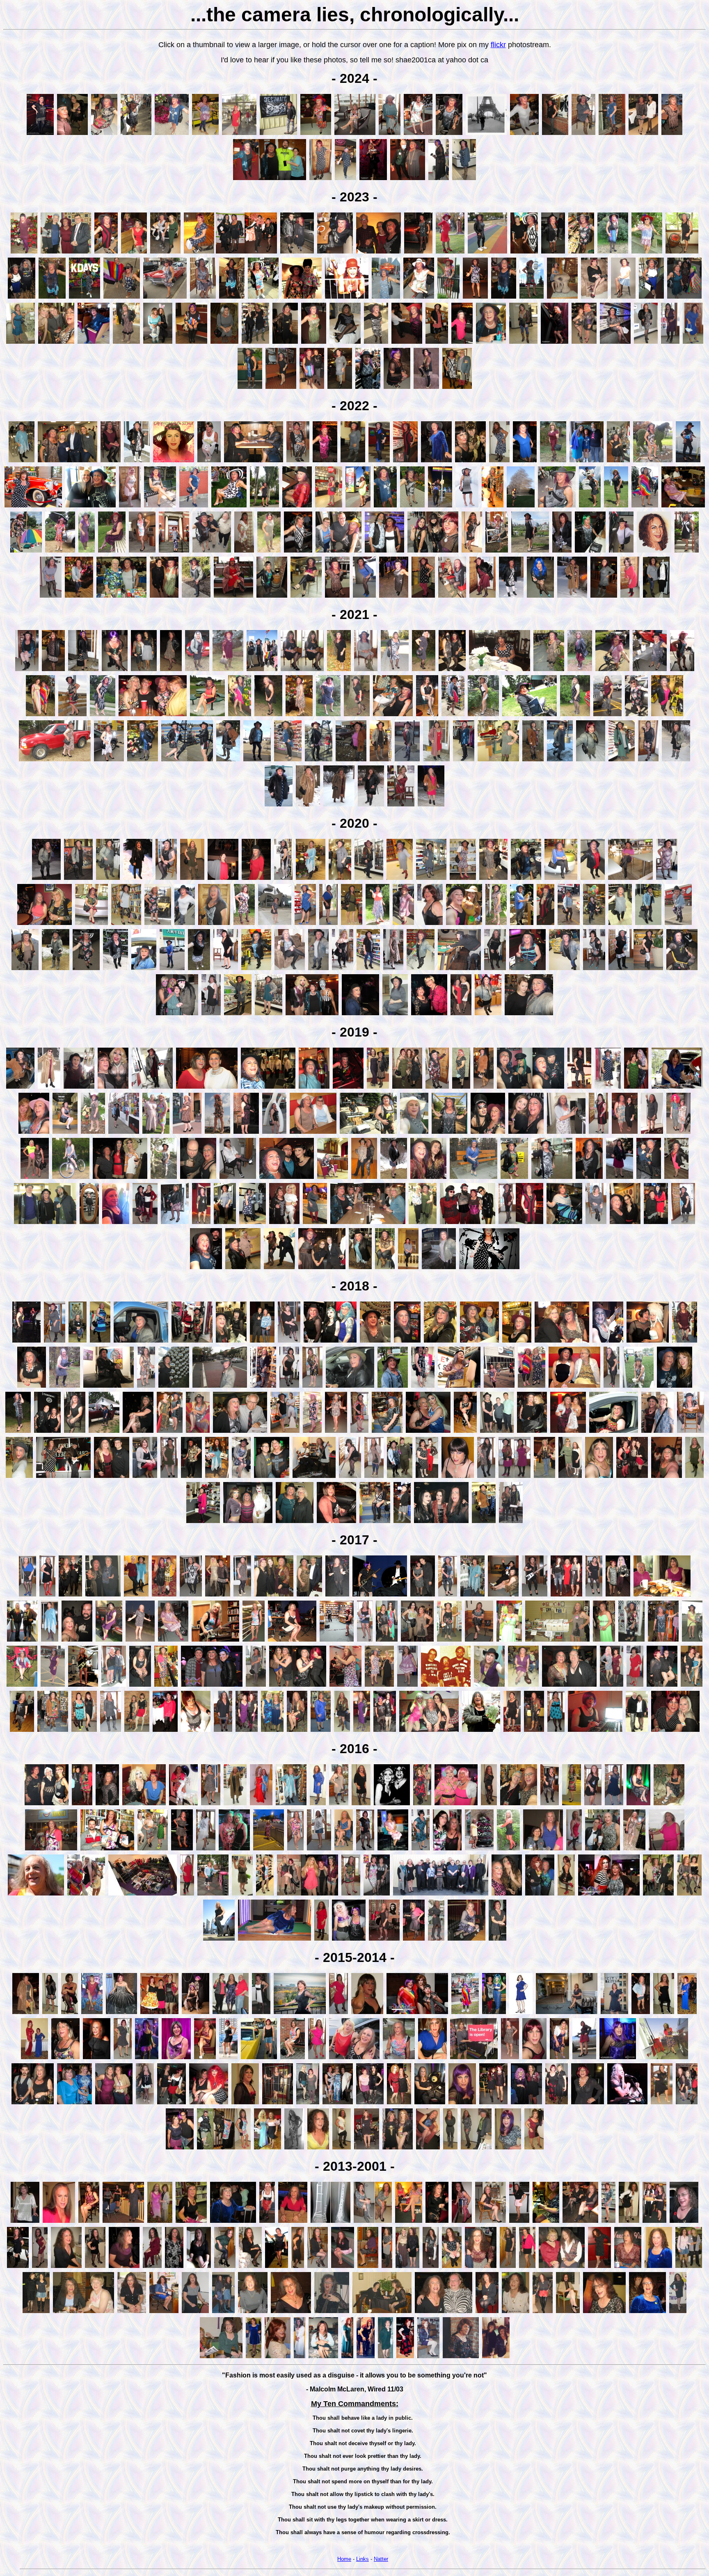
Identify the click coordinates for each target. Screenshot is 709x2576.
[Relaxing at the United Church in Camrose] (479, 1641)
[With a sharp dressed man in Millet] (114, 1686)
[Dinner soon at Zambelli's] (289, 1387)
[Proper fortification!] (205, 2058)
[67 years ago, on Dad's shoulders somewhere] (486, 134)
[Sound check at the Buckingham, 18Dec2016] (107, 1804)
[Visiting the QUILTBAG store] (360, 1268)
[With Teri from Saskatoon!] (689, 1894)
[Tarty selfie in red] (534, 2058)
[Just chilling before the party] (491, 2222)
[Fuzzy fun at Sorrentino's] (510, 2058)
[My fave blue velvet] (647, 2312)
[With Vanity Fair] (540, 1894)
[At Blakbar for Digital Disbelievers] (75, 1432)
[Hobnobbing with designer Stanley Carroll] (444, 2312)
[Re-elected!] (191, 2222)
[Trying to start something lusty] (691, 1432)
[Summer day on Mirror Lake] (194, 506)
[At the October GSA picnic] (262, 670)
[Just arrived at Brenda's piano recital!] (448, 298)
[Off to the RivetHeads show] (351, 1894)
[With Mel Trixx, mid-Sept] (494, 2013)
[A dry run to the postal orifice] (646, 343)
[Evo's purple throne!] (92, 2013)
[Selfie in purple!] (462, 2103)
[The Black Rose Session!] (439, 179)
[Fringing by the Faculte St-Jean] (393, 1387)
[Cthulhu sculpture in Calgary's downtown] (274, 1133)
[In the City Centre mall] (436, 1940)
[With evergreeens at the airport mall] (91, 924)
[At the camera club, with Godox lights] (623, 298)
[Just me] (458, 1477)
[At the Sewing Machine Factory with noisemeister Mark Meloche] (206, 1268)
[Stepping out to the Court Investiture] (662, 2103)
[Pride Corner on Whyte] (440, 506)
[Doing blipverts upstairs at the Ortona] (279, 1268)
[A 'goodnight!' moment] (268, 715)
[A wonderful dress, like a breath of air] (321, 1731)
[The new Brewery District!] (552, 1178)
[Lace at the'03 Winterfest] (604, 2312)
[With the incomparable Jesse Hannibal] (35, 1178)
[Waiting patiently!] (146, 1387)
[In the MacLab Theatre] (555, 134)
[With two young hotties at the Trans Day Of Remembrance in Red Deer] (274, 1595)
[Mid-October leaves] (339, 670)
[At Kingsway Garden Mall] (523, 343)
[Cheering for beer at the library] (353, 461)
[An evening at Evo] (261, 2013)
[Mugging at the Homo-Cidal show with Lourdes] (417, 1641)
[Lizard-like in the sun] (109, 1641)
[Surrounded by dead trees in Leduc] (437, 343)
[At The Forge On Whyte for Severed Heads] (140, 1686)
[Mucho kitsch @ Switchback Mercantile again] (53, 1731)
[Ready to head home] (376, 343)
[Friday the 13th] (121, 2013)
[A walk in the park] (46, 879)
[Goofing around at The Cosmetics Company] (493, 879)
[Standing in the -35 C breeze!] (591, 760)
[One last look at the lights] (431, 805)
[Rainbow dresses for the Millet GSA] (40, 715)
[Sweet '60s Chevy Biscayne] (351, 760)
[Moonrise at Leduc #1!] (140, 1641)
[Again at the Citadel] (281, 388)
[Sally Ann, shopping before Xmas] (108, 879)
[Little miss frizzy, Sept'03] (487, 2312)
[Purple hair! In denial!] (612, 1387)
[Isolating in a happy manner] (226, 969)
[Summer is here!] (403, 924)
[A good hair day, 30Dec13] (59, 2222)
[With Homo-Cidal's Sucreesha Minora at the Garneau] (144, 1804)
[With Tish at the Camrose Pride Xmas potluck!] (136, 1595)
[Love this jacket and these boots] (342, 1731)
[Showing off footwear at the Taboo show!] (144, 670)
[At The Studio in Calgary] (278, 2103)
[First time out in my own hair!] (385, 2357)
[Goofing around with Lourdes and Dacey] (429, 1731)
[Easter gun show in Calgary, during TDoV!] (400, 1477)
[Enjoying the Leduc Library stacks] (381, 760)
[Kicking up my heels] (55, 1342)
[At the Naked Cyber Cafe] (384, 1940)
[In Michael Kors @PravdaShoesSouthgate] (265, 1894)
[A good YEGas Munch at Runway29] (335, 252)
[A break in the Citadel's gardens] (199, 252)
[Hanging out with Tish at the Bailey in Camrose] (207, 1088)
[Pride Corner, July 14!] (122, 298)
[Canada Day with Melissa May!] (447, 1849)
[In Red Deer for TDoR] (479, 1342)
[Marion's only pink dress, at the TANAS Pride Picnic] (156, 1133)
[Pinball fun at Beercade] (407, 1342)
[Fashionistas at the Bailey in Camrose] (566, 1595)
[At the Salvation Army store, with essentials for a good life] (126, 924)
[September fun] (224, 2148)
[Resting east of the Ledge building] (112, 552)
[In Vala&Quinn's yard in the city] (164, 1178)
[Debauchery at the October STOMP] (531, 1088)
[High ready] (65, 1387)
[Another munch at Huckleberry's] (340, 388)
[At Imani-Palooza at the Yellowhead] (246, 1133)
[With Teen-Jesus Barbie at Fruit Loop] (399, 2103)
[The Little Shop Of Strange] (618, 461)
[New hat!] (647, 252)
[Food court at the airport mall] (630, 879)
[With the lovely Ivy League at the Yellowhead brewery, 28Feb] (284, 1223)
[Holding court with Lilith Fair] (209, 2103)
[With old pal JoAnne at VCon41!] (519, 1804)
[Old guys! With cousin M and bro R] (379, 252)
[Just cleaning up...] (277, 2267)
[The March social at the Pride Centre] (367, 2148)
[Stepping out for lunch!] (486, 1477)
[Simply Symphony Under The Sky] (549, 670)
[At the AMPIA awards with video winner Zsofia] (625, 1223)
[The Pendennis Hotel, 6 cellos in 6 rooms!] (449, 134)
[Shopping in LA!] (217, 1133)
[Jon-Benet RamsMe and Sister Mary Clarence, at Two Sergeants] (120, 1178)
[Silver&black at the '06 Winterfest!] (431, 2267)
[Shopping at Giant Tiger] (564, 969)
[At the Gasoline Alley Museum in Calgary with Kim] (33, 506)
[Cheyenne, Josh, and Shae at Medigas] (338, 552)
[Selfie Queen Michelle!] (507, 1894)
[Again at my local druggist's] (449, 1641)
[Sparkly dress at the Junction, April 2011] (124, 2267)
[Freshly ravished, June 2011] (66, 2267)
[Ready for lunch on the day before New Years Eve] (47, 1595)
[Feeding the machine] (667, 1849)
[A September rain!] (580, 670)
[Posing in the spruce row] (357, 715)
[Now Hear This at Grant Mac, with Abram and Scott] (45, 1223)
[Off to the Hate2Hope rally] (206, 1849)
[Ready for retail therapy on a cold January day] (683, 1223)
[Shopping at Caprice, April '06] (407, 2267)
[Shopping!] (345, 179)
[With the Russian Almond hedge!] (269, 552)
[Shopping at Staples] (352, 924)
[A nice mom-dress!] (421, 1849)
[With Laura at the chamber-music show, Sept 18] (90, 506)
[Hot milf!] (51, 597)
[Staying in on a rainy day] (430, 924)
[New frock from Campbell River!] (499, 461)
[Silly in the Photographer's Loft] (347, 298)
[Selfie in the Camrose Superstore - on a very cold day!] (235, 1804)
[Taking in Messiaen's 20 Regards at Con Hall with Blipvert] (262, 1342)
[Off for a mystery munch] (83, 670)
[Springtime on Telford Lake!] (319, 760)
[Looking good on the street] (53, 1686)
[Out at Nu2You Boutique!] (422, 1804)
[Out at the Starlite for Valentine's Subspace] (632, 1477)
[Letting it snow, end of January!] (339, 805)
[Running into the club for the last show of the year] (26, 2013)
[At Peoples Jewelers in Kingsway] (464, 179)
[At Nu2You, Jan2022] (656, 597)
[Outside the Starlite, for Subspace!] (433, 552)
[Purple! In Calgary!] (362, 1731)
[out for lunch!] (583, 134)
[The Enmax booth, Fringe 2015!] (176, 2058)
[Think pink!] (130, 506)
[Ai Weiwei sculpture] (521, 506)
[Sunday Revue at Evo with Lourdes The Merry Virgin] (349, 1940)
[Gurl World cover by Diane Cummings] (489, 1268)
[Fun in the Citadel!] (418, 134)
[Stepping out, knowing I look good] (594, 1595)
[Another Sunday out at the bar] (308, 1894)
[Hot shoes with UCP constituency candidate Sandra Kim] (423, 1387)
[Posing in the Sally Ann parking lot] (185, 924)
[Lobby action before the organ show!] (475, 298)
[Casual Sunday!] (374, 1477)
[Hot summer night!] (432, 2058)
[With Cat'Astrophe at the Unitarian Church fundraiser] (218, 1595)
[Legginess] (428, 2357)
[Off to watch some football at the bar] (171, 670)
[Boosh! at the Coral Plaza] (116, 1223)
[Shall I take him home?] (430, 2103)
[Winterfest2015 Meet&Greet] (145, 2103)
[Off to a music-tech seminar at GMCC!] (211, 1804)
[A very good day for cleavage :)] (196, 1731)
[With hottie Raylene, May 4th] (658, 1432)
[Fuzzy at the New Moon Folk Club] (32, 1387)
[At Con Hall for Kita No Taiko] (333, 1178)
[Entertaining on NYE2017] (27, 1595)
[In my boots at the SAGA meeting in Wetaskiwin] (385, 1268)
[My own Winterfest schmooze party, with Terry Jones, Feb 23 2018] (570, 1477)
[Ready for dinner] (511, 597)
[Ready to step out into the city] (27, 670)
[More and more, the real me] (342, 2148)
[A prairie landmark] (532, 298)
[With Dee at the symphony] (461, 1014)
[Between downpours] (508, 1849)
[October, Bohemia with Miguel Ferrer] (627, 2103)
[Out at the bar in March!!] (253, 2312)
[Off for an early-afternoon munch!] (496, 924)
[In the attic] (461, 2357)
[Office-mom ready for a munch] (238, 1178)
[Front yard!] (613, 252)
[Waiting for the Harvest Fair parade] (612, 670)
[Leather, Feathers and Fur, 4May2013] (267, 2222)
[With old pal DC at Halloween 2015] (196, 2013)
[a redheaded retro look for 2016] (497, 1940)
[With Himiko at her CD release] (493, 2103)
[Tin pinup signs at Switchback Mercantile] (217, 1477)
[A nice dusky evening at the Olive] (293, 2058)
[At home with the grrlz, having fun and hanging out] (323, 2357)
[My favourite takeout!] (144, 969)
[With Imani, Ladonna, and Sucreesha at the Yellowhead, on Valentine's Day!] (177, 1014)
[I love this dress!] (687, 2013)
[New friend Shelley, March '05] (36, 2312)
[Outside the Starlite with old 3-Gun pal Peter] (297, 252)
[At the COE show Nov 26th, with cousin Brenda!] (134, 252)
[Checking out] (667, 715)
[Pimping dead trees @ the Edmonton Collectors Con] (166, 1686)
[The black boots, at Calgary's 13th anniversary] (543, 2312)
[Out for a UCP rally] (142, 552)
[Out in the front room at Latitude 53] (256, 1686)
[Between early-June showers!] (607, 715)
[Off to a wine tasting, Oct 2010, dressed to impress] (250, 2267)
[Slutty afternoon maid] (350, 1477)
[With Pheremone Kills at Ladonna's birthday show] (113, 1088)
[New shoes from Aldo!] (328, 924)
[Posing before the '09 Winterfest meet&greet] (298, 2267)
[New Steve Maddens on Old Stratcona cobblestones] (187, 1133)
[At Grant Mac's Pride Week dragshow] (427, 1477)
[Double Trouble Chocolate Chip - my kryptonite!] (329, 506)
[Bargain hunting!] (439, 1268)
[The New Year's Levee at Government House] (457, 388)
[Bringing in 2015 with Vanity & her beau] (338, 2103)
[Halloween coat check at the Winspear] (608, 1342)
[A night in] (367, 2013)
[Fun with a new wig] (245, 2103)
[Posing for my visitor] (553, 461)
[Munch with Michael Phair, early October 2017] (662, 1595)
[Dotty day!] (320, 179)
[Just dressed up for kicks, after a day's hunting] (89, 2222)
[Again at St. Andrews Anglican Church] (229, 506)
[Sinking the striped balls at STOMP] (459, 969)
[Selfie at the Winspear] (314, 1088)
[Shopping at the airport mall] (53, 670)
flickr (498, 45)
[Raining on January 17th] (371, 805)
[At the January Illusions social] (481, 2267)
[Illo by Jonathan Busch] (521, 2013)
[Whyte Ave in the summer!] (269, 1849)
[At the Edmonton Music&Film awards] (512, 1731)
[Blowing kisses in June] (628, 2267)
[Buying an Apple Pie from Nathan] (33, 2103)
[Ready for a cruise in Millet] (71, 1178)
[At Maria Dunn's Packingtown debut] (523, 1686)
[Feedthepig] (682, 670)
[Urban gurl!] (228, 2058)
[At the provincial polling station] (514, 1178)
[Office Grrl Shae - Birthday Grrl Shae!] (568, 2312)
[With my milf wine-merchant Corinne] (22, 1641)
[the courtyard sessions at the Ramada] (669, 1804)
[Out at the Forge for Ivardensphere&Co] (337, 1595)
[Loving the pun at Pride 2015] (474, 2058)
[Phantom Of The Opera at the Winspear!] (436, 461)
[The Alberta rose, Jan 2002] (405, 2357)
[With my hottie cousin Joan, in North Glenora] (393, 715)
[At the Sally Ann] (22, 461)
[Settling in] (345, 343)
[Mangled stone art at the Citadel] (562, 298)
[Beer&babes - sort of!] (385, 1731)
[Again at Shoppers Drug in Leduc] (288, 760)
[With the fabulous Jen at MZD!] (364, 1178)
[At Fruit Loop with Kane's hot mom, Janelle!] (675, 1731)
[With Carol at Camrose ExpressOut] (82, 1804)
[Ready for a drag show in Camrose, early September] (312, 1387)
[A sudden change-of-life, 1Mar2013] (330, 2222)
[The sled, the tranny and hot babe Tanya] (643, 134)
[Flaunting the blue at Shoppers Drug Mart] (305, 924)
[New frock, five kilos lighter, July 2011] (40, 2267)
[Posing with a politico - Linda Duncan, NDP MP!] (295, 1522)
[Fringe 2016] (51, 1849)
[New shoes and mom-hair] (594, 969)
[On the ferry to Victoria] (688, 461)
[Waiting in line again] (368, 969)
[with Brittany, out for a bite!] (83, 2312)
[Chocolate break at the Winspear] (527, 969)
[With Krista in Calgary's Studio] (34, 1133)
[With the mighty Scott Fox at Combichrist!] (198, 1178)
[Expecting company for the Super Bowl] (648, 760)
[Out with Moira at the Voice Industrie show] (675, 1387)
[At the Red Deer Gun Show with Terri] (121, 597)
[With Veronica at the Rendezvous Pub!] (656, 1223)
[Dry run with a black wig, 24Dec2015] (50, 2013)
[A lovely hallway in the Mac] (567, 2013)
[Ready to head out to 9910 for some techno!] (191, 1595)
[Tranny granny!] (111, 461)
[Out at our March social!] (658, 1894)
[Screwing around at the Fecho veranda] (522, 924)
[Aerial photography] (437, 1088)
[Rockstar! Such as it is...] (365, 1641)
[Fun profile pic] (174, 461)
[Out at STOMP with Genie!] (429, 1014)
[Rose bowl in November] (311, 879)
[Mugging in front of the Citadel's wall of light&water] (612, 134)
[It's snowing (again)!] (436, 760)
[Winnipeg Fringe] (557, 506)
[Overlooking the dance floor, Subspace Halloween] (40, 134)
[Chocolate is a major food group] (400, 879)
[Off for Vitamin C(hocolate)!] (495, 969)
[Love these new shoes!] (298, 461)
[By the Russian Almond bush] (328, 715)
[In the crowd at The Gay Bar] (590, 552)
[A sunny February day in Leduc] (560, 760)
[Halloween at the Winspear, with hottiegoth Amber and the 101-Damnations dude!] (246, 252)
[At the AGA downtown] (275, 924)
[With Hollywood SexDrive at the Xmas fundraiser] (261, 1804)
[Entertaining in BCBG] (472, 552)
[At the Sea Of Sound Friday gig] (191, 1477)
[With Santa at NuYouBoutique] (192, 1342)
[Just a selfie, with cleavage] (489, 1686)
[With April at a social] (580, 2222)
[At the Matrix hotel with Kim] (511, 1522)
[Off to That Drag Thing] (365, 1849)
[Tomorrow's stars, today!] (56, 343)
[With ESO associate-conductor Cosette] (164, 597)
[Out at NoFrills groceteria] (25, 969)
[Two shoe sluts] (692, 1686)
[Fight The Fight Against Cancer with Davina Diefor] (456, 1804)
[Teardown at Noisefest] (173, 1641)
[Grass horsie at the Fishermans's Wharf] (653, 461)
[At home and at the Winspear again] (521, 1223)
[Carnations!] (143, 760)
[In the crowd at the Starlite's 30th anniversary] (348, 1088)
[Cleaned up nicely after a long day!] (361, 1804)
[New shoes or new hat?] (379, 1686)
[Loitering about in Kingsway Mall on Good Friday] (233, 597)
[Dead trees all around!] (232, 298)
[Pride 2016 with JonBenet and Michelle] (86, 1894)
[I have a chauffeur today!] (175, 1223)
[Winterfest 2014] (428, 2148)
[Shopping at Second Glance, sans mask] (463, 879)
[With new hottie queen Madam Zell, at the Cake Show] (612, 1686)
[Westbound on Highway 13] (614, 1432)
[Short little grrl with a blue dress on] (254, 2357)
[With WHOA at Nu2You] (268, 1088)
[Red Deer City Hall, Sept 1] (160, 506)
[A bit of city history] (614, 2013)
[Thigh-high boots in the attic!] (366, 2357)
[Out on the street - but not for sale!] (395, 670)
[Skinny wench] (519, 2222)
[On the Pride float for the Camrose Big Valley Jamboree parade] (509, 1641)
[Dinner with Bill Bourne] (526, 879)
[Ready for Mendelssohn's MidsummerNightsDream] (462, 343)
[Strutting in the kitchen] (95, 2267)
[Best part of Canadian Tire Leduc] (269, 1014)
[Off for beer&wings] (87, 552)
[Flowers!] (240, 715)
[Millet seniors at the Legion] (491, 343)
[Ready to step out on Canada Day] (203, 298)
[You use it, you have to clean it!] (546, 2222)
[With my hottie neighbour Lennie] (464, 924)
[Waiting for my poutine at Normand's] (293, 2222)
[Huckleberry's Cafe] (504, 298)
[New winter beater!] (55, 760)
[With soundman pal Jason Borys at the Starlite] (649, 1178)
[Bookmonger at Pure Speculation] (557, 1641)
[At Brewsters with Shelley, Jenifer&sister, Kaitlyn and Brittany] (368, 1223)
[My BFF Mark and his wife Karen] (587, 461)
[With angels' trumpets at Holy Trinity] (223, 879)
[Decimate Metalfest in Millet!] (278, 134)
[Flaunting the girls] (214, 924)
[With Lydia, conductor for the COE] (524, 252)
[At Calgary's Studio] (427, 715)
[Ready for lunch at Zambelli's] (635, 1686)
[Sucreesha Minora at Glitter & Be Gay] (488, 1133)
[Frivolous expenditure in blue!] (318, 1804)
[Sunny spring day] (648, 924)
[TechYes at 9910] (360, 1014)
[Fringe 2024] (136, 134)
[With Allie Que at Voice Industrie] (526, 1133)
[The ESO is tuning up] (325, 461)
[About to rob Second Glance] (545, 924)
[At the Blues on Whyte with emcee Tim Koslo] (70, 1595)
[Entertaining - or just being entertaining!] (115, 670)
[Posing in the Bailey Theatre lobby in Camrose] (253, 1223)
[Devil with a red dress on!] (321, 1940)
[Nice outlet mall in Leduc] (65, 1133)
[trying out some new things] (70, 2013)
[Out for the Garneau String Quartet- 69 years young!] (524, 134)
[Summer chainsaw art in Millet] (93, 1133)
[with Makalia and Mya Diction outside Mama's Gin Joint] (153, 1849)
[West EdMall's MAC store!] (658, 2267)
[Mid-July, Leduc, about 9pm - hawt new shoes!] (692, 1641)
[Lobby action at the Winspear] (239, 134)
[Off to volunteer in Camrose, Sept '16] (593, 1804)
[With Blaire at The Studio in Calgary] (562, 1342)
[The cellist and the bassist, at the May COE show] (316, 134)
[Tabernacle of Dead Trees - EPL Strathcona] (174, 552)
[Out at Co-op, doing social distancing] (318, 969)
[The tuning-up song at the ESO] (525, 461)
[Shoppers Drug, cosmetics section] (431, 879)
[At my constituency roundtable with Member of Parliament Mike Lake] (309, 1595)
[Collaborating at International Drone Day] (345, 1686)
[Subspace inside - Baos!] (555, 343)
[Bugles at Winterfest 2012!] (654, 2222)
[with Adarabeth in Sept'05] (562, 2267)
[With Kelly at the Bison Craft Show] (231, 1342)
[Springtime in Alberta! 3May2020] (56, 969)
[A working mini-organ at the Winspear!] (407, 343)
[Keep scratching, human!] (387, 1432)
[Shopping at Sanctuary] (663, 1641)
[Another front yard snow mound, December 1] (138, 879)
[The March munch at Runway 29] (672, 134)
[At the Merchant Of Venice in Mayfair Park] (22, 1686)
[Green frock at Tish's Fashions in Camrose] (604, 1641)
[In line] (421, 969)
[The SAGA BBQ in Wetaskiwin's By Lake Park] (449, 1133)
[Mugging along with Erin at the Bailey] (636, 1088)
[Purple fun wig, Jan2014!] (508, 2148)
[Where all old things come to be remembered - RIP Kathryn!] (682, 252)
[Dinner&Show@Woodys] (414, 1940)
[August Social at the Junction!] (18, 2267)
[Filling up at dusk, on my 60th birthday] (664, 2058)
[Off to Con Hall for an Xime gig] (169, 1477)
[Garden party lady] (483, 715)
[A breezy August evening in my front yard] (18, 1432)
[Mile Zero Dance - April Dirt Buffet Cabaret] (589, 1178)
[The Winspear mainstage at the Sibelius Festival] (315, 1223)
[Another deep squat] (397, 388)
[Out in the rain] (60, 552)
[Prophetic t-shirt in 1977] (446, 1686)
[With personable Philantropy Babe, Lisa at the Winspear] (165, 252)
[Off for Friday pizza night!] (244, 924)
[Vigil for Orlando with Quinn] (603, 1849)
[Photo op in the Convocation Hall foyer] (408, 1268)
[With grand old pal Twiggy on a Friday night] (234, 1849)
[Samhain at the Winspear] (461, 1088)
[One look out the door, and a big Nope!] (483, 597)
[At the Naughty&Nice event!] (183, 1804)
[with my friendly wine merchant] (689, 2267)
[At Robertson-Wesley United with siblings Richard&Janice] (270, 179)
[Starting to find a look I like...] (347, 2357)
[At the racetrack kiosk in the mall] (78, 879)
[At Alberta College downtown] (379, 461)
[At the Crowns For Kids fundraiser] (378, 1088)
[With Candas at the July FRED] (170, 1432)
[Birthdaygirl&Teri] (377, 1894)
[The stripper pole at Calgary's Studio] (201, 1223)
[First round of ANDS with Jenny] (137, 1731)
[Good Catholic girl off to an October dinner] (508, 2267)
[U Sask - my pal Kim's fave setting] (467, 506)
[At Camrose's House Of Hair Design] (631, 1641)
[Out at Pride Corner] (263, 298)
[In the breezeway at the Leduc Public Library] (196, 597)
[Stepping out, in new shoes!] (166, 879)
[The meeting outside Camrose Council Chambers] (243, 1268)
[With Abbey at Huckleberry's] (254, 461)
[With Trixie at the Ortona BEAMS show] (687, 2103)
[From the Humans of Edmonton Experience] (36, 1894)
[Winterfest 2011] (174, 2267)
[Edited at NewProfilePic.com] (654, 552)
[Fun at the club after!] (417, 2013)
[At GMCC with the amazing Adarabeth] (145, 1223)
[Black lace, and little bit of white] (664, 2013)
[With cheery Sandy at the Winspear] (312, 388)
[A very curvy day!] (670, 343)
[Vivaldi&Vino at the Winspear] (287, 1178)
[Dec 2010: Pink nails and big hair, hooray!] (225, 2267)
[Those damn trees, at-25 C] (676, 760)
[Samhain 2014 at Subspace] (588, 2103)
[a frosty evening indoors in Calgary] (467, 1940)
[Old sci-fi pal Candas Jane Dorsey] (103, 1595)
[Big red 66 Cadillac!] (165, 298)
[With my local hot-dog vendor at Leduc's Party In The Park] (650, 670)
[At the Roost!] (678, 2312)
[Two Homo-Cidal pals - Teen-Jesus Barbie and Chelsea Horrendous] (159, 2013)
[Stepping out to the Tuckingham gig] (111, 1731)
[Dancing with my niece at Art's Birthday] (172, 2103)
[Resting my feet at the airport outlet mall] (395, 1014)
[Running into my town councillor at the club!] (114, 2103)
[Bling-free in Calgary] (244, 552)
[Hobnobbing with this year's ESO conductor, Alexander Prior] (423, 1595)
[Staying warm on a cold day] (489, 1804)
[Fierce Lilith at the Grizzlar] (678, 1133)
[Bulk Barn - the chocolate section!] (488, 1014)
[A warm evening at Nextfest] (336, 1432)
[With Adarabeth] (74, 2103)
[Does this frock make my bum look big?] (559, 2058)
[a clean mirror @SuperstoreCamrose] (242, 1894)
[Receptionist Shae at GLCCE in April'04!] (164, 2312)
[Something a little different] (199, 2267)
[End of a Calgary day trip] (104, 1432)
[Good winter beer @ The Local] (402, 1522)
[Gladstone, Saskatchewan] (590, 506)
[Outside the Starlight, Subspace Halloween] (72, 134)
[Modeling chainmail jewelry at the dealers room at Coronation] (65, 2058)
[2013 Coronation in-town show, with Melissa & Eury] (123, 2222)
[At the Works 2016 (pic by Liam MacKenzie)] (479, 1849)
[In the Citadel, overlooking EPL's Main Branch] (355, 134)
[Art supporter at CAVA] (109, 1387)
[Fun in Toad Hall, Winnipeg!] (493, 506)
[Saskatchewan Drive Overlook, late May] (530, 552)
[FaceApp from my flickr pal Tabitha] (302, 670)
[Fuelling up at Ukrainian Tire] (152, 1088)
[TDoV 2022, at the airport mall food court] (306, 597)
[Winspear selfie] (375, 1342)
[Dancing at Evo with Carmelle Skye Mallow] (180, 2148)
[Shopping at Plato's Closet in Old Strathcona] (484, 1522)
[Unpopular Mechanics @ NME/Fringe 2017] (337, 1641)
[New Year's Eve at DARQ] (47, 1804)
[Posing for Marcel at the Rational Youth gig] (138, 1432)
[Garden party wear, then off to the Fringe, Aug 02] (300, 2357)
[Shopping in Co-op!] (440, 1342)
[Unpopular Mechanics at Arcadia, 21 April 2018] (63, 1477)
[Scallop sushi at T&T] (581, 252)
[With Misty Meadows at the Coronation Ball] (34, 2058)
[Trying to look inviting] (594, 298)
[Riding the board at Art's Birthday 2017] (595, 1731)
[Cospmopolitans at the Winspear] (568, 1432)
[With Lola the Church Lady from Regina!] (22, 298)
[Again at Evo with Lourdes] (609, 1894)
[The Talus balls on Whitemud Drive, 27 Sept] (174, 1387)
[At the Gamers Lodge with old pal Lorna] (574, 1387)
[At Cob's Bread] (86, 969)
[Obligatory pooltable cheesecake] (274, 1940)
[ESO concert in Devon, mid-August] (52, 298)
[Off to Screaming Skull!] (319, 1849)
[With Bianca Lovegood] (526, 2103)
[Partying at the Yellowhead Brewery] (618, 2058)
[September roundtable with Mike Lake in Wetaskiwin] (553, 252)
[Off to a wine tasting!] (123, 2058)
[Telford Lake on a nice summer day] (72, 715)
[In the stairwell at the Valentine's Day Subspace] (468, 1223)
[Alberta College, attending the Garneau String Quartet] (250, 388)
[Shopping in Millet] (141, 1342)
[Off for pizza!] (572, 597)
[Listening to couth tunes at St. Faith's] (579, 1088)
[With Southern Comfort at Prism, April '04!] (223, 2312)
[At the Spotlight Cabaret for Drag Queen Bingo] (452, 670)
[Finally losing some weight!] (100, 1342)
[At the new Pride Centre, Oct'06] (368, 2267)
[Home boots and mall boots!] (636, 969)
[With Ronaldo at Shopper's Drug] (285, 1432)
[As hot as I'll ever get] (534, 2148)
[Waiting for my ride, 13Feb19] (596, 1223)
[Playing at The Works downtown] (83, 1686)
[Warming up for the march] (465, 2013)
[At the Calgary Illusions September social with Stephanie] (45, 924)
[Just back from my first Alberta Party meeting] (242, 1595)
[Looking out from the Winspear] (256, 879)
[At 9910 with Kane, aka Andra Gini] (618, 1595)
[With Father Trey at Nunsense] (662, 1686)
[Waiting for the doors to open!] (562, 552)
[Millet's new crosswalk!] (26, 552)
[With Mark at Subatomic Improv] (77, 1641)
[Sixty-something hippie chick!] (407, 1686)
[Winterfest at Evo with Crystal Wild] (247, 1731)
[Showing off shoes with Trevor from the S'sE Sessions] (503, 1595)
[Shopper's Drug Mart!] (678, 924)
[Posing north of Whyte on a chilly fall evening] (484, 1088)
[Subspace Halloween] (470, 461)
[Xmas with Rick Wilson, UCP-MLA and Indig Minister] (66, 252)
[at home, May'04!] (132, 2312)
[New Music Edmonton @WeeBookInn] (107, 1849)
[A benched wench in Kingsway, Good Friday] (191, 343)
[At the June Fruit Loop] (399, 2058)
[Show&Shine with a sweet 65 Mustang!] (259, 2058)
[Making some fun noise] (314, 1477)
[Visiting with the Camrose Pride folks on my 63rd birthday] (241, 1477)
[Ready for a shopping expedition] (339, 1804)
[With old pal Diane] (452, 597)
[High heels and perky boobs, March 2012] (629, 2222)
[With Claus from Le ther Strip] (47, 1432)
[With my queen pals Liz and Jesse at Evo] (248, 1522)
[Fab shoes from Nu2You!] (405, 461)
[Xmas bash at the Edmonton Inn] (25, 2222)
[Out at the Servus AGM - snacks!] (165, 1731)
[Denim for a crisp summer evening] (641, 2013)
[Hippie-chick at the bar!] (393, 1849)
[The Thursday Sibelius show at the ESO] (337, 597)
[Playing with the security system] (375, 1522)
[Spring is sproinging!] (620, 1178)
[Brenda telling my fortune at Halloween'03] (382, 2312)
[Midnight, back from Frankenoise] (535, 1595)
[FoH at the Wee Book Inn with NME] (459, 1387)
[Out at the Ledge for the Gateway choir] (79, 1088)
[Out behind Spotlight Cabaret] (192, 879)
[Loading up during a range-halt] (677, 1088)
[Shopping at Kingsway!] (126, 343)
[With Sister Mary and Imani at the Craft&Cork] (312, 1014)
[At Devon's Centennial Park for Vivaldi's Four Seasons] (103, 715)
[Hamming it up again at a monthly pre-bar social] (221, 2357)
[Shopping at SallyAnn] (464, 760)
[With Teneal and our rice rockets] (354, 2058)
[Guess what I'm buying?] (453, 715)
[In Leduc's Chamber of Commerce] (225, 1223)
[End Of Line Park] (497, 552)
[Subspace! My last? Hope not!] (373, 179)
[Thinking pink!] (393, 969)
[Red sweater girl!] (527, 2267)
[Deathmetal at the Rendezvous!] (26, 1342)
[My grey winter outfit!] (450, 2148)
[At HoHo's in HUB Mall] (517, 1342)
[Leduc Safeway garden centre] (594, 924)
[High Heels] (566, 1894)
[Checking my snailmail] (593, 879)
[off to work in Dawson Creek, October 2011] (684, 2222)
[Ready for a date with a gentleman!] (223, 1731)
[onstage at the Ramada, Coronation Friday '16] (638, 1804)
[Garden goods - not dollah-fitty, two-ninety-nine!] (115, 969)
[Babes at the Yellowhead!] (407, 1088)
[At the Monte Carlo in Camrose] (604, 597)
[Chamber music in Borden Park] (529, 715)
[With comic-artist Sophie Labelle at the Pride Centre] (428, 1178)
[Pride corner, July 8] (645, 506)
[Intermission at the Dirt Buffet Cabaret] (465, 1432)
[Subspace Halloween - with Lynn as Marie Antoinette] (648, 1342)
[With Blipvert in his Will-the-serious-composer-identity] (112, 1477)
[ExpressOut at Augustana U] (145, 1477)
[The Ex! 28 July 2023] (85, 298)
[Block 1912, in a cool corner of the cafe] (272, 597)
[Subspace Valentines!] (584, 343)
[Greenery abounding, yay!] (575, 715)
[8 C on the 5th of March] (407, 760)
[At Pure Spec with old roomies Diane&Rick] (231, 2013)
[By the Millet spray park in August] (207, 715)
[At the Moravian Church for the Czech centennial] (544, 1477)
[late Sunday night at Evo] (182, 1849)
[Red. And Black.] (574, 1849)
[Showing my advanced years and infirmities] (622, 760)
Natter (381, 2559)
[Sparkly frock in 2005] (599, 2267)
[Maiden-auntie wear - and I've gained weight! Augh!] (195, 2312)
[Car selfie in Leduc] (350, 1387)
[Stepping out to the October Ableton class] (448, 1595)
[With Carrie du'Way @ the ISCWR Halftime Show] (398, 2148)
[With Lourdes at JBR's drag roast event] (428, 1432)
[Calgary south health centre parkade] (572, 1804)
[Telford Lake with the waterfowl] (187, 760)
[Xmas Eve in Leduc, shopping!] (49, 1088)
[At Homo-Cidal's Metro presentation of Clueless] (164, 1595)
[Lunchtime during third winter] (394, 1178)
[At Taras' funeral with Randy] (240, 1432)
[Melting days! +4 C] (533, 760)
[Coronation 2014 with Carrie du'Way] (268, 2148)
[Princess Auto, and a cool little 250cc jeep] (158, 924)
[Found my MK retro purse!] (693, 343)
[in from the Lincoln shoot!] (516, 2312)
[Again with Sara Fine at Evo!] (387, 1641)
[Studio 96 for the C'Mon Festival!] (198, 1432)
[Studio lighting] (426, 388)
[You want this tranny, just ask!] (294, 2148)
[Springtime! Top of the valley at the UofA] (473, 1178)
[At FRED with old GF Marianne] (313, 1133)
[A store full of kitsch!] (263, 1387)
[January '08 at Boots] (343, 2267)
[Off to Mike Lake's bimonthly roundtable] (390, 134)
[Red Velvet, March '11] (152, 2267)
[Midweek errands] (279, 805)
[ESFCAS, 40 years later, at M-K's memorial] (441, 1894)
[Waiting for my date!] (289, 1342)
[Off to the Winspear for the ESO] (50, 1641)
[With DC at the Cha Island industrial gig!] (569, 1686)
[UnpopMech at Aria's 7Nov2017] (380, 1595)
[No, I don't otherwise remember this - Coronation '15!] (97, 2058)
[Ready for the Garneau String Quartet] (419, 298)
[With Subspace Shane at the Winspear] (384, 552)
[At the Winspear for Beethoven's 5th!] (423, 597)
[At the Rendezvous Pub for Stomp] (285, 343)
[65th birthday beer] (290, 969)
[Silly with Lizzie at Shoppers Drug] (255, 343)
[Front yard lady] (228, 670)
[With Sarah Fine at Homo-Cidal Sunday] (370, 2103)
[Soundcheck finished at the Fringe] (254, 1641)
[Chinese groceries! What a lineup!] (172, 969)
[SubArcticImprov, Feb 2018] (667, 1477)
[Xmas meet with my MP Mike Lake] (67, 461)
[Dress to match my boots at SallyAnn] (694, 1477)
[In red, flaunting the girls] (630, 597)
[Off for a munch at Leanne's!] (424, 670)
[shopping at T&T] (340, 879)
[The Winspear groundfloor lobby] (314, 343)
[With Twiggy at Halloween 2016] (392, 1804)
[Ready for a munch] (211, 1014)
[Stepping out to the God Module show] (295, 1849)
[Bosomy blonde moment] (343, 969)
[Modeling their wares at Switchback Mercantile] (291, 1804)
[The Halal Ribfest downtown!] (386, 298)
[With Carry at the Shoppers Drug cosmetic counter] (529, 1014)
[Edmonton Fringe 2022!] (358, 506)
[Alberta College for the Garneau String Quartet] (106, 252)
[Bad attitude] (540, 597)
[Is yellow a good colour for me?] (318, 2148)
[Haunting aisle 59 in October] (369, 879)
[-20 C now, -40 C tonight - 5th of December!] (137, 461)
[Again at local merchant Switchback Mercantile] (472, 1595)
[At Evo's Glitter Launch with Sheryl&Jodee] (212, 1686)
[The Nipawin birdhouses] (616, 506)
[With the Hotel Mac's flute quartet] (394, 597)
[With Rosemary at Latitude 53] (557, 2103)
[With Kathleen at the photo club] (158, 343)
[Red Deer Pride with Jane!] (532, 1387)
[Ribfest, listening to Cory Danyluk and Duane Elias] (414, 1133)
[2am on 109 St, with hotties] (298, 1686)
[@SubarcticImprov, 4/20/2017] (22, 1731)
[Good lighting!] (219, 1940)
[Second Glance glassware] (312, 1432)
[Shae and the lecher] (476, 2148)
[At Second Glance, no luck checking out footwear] (89, 1223)
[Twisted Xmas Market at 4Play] (330, 1342)
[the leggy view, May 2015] (584, 2058)
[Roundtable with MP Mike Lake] (297, 506)
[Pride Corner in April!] (684, 298)
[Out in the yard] (199, 969)
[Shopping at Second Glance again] (676, 1178)
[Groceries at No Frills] (205, 134)
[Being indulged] (209, 461)
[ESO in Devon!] (172, 134)
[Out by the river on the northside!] (300, 2013)
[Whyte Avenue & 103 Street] (220, 1387)
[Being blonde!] (401, 805)
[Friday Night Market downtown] (213, 1894)
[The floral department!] (24, 252)
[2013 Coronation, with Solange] (160, 2222)
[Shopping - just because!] (238, 1014)
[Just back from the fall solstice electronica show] (550, 1804)
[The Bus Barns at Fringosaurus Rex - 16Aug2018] (499, 1387)
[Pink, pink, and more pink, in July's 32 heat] (317, 2058)
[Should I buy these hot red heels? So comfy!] (608, 1088)
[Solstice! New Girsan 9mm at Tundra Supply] (566, 1133)
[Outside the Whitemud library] (564, 1223)
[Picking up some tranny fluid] (569, 924)
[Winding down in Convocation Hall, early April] (224, 343)
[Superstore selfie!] (364, 597)
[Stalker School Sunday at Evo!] (308, 2103)
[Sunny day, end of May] (636, 715)
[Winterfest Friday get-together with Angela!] (272, 1731)
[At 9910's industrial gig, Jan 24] (534, 1731)
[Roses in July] (299, 715)
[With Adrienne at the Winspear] (408, 179)
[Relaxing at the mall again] (561, 879)
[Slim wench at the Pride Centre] (608, 2222)
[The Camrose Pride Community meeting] (637, 1731)
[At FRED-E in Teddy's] (297, 1731)
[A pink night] (462, 2222)
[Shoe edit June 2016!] (143, 1894)
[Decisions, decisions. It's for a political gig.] (515, 1477)
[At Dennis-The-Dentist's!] (497, 1432)
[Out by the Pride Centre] (634, 1849)
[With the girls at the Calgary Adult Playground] (153, 715)
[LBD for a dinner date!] (614, 1804)
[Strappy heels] (652, 1133)
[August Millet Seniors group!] (104, 134)
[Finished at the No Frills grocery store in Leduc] (20, 1088)
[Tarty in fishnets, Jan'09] (318, 2267)
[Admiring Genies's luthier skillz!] (498, 760)
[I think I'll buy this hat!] (19, 1477)
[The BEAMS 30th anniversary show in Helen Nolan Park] (368, 1133)
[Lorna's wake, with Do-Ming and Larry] (212, 552)
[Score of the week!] (556, 1731)
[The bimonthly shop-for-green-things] (109, 760)
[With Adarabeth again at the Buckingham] (532, 1432)
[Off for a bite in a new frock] (377, 924)
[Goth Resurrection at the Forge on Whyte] (441, 1522)
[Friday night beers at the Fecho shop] (683, 506)
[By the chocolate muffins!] (256, 969)
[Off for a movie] (283, 879)
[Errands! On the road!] (621, 552)
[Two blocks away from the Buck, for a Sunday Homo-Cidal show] (336, 1522)
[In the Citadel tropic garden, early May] (687, 552)
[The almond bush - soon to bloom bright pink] (228, 760)
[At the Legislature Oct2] (450, 252)
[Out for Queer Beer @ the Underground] (233, 2222)
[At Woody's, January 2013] (437, 2222)
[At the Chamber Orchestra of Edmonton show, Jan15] (368, 388)
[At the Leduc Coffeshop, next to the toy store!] (78, 1342)
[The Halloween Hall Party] (332, 2312)
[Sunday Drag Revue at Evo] (147, 2058)
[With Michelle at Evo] (84, 1731)
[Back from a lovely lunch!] (667, 879)
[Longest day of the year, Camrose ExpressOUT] (543, 1849)
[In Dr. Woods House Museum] (500, 670)
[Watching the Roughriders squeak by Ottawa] (344, 1849)
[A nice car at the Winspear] (418, 252)
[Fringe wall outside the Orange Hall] (124, 1133)
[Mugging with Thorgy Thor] (302, 298)
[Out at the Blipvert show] (292, 1641)
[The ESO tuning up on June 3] (298, 552)
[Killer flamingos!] (79, 597)
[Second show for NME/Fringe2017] (215, 1641)
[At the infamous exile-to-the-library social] (278, 2357)
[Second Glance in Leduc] (21, 343)
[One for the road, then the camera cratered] (599, 1133)
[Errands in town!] (257, 760)
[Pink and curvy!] (338, 2013)
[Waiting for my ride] (187, 1894)
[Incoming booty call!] (599, 1477)
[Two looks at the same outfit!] (373, 2222)
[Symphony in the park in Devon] (385, 506)
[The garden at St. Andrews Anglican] (264, 506)
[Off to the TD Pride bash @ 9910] (359, 1432)
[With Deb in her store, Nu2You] (423, 1223)
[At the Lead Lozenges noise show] (682, 969)
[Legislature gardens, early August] (412, 506)
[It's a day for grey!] (366, 670)
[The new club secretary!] (387, 2267)
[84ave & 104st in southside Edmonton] (487, 252)
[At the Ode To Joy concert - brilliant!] (651, 298)
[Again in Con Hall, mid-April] (94, 343)
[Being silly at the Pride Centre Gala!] (322, 1268)
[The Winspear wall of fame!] (615, 343)
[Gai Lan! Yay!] (481, 1731)
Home (344, 2559)
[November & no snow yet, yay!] (197, 670)
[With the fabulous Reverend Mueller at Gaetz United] (625, 1133)
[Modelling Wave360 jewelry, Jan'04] (291, 2312)
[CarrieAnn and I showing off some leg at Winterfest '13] (409, 2222)
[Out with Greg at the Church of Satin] (272, 1477)
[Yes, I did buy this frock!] (685, 1342)
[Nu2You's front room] (203, 1522)
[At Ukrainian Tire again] (620, 924)
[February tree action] (308, 805)
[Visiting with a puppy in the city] (638, 1387)
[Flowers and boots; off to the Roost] (452, 2267)
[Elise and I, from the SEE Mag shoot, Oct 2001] (496, 2357)
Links (363, 2559)
